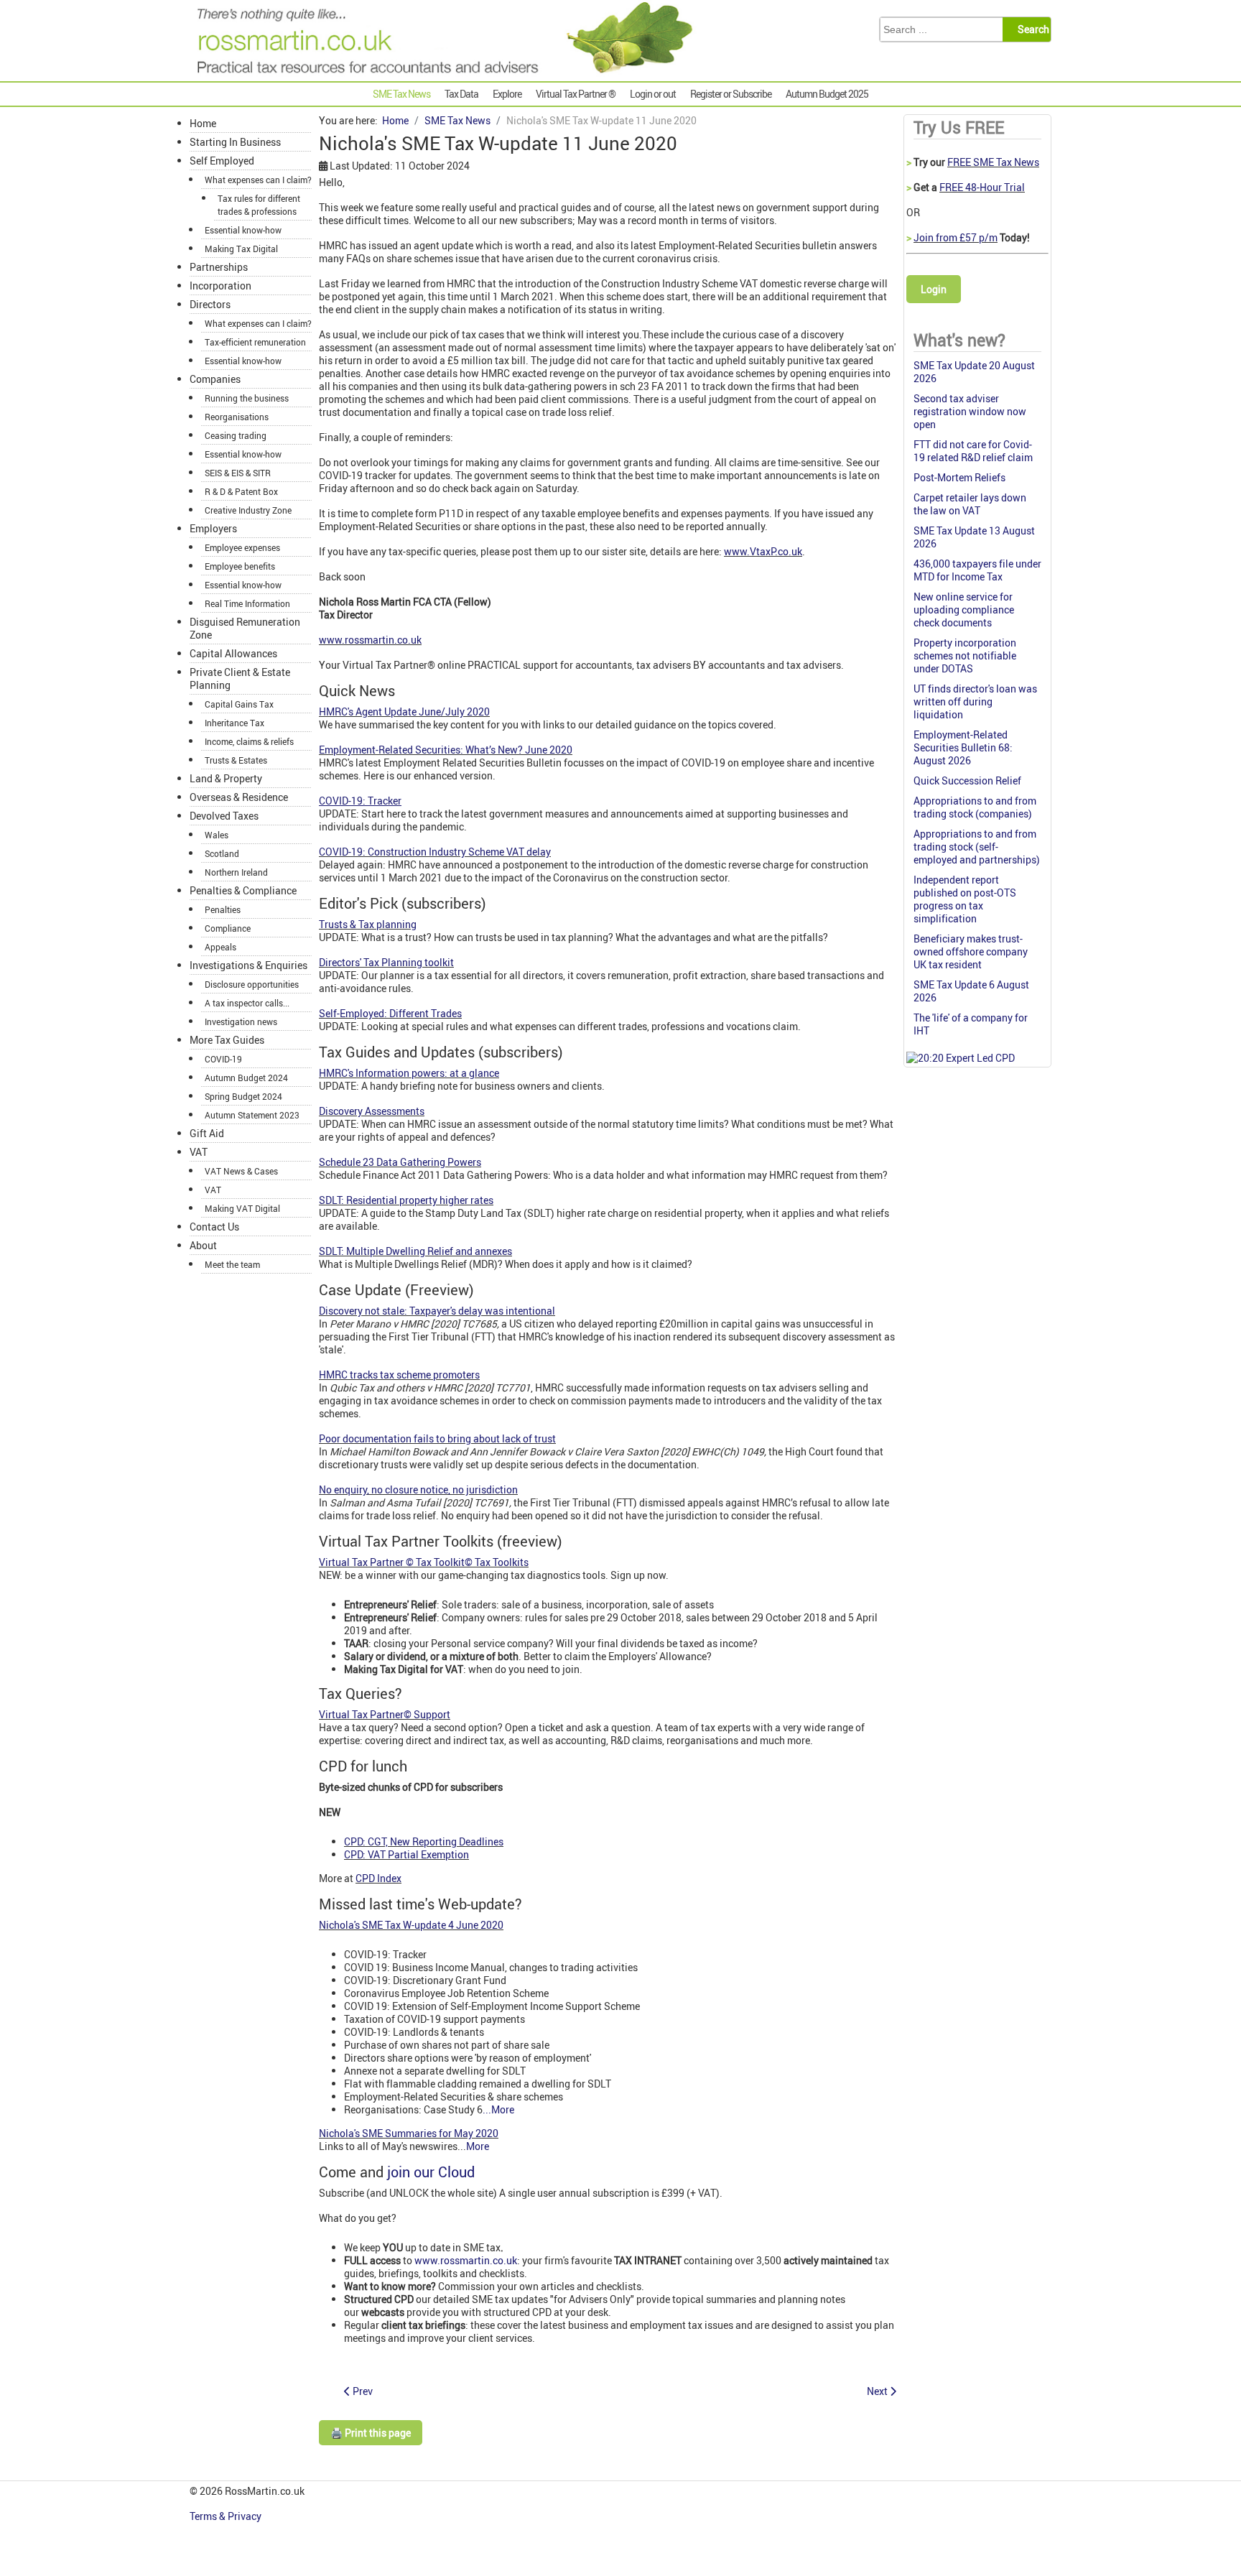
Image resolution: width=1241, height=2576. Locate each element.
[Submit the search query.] (1031, 29)
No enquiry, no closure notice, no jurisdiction (418, 1489)
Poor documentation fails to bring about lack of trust (437, 1438)
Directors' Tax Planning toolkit (386, 962)
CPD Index (378, 1878)
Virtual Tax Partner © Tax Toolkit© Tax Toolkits (424, 1562)
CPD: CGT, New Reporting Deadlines (424, 1841)
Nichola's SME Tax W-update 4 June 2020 (411, 1925)
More (478, 2146)
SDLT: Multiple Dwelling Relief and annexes (415, 1251)
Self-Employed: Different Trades (390, 1013)
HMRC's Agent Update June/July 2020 (404, 712)
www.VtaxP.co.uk (763, 551)
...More (498, 2109)
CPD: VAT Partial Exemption (406, 1854)
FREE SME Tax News (993, 162)
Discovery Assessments (372, 1111)
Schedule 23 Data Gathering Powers (400, 1162)
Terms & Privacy (227, 2516)
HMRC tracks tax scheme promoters (399, 1375)
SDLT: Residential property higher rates (406, 1200)
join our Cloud (431, 2172)
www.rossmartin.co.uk (370, 640)
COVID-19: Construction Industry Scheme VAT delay (435, 852)
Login (934, 289)
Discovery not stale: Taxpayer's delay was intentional (437, 1311)
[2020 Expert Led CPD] (961, 1058)
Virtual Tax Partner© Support (385, 1714)
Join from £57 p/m (956, 237)
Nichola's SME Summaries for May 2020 (409, 2133)
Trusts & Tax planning (368, 924)
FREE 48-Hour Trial (982, 187)
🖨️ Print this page (371, 2433)
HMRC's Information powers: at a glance (409, 1073)
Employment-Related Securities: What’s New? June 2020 (446, 750)
